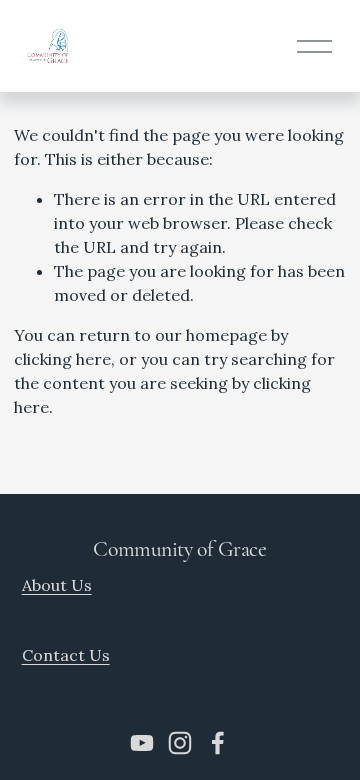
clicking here (62, 359)
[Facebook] (218, 743)
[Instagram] (180, 743)
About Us (57, 585)
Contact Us (66, 655)
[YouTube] (142, 743)
